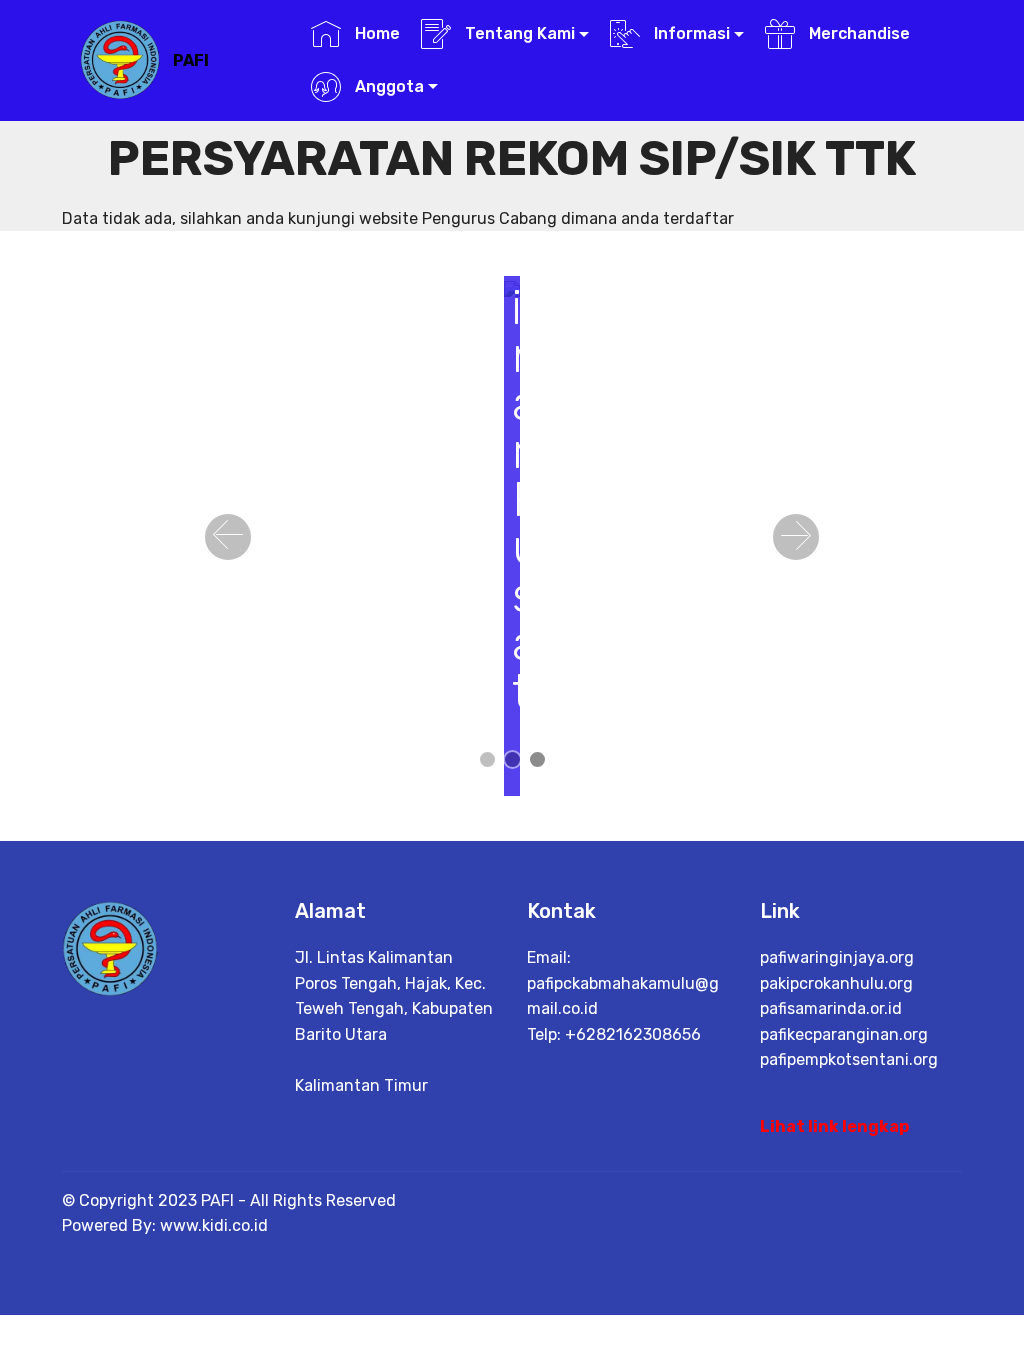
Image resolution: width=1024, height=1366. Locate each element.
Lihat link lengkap (834, 1126)
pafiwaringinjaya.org (837, 957)
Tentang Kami (518, 33)
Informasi (690, 33)
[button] (228, 537)
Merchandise (857, 33)
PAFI (191, 60)
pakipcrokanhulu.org (836, 983)
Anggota (387, 86)
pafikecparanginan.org (844, 1034)
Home (375, 33)
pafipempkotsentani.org (849, 1059)
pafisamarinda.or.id (831, 1008)
